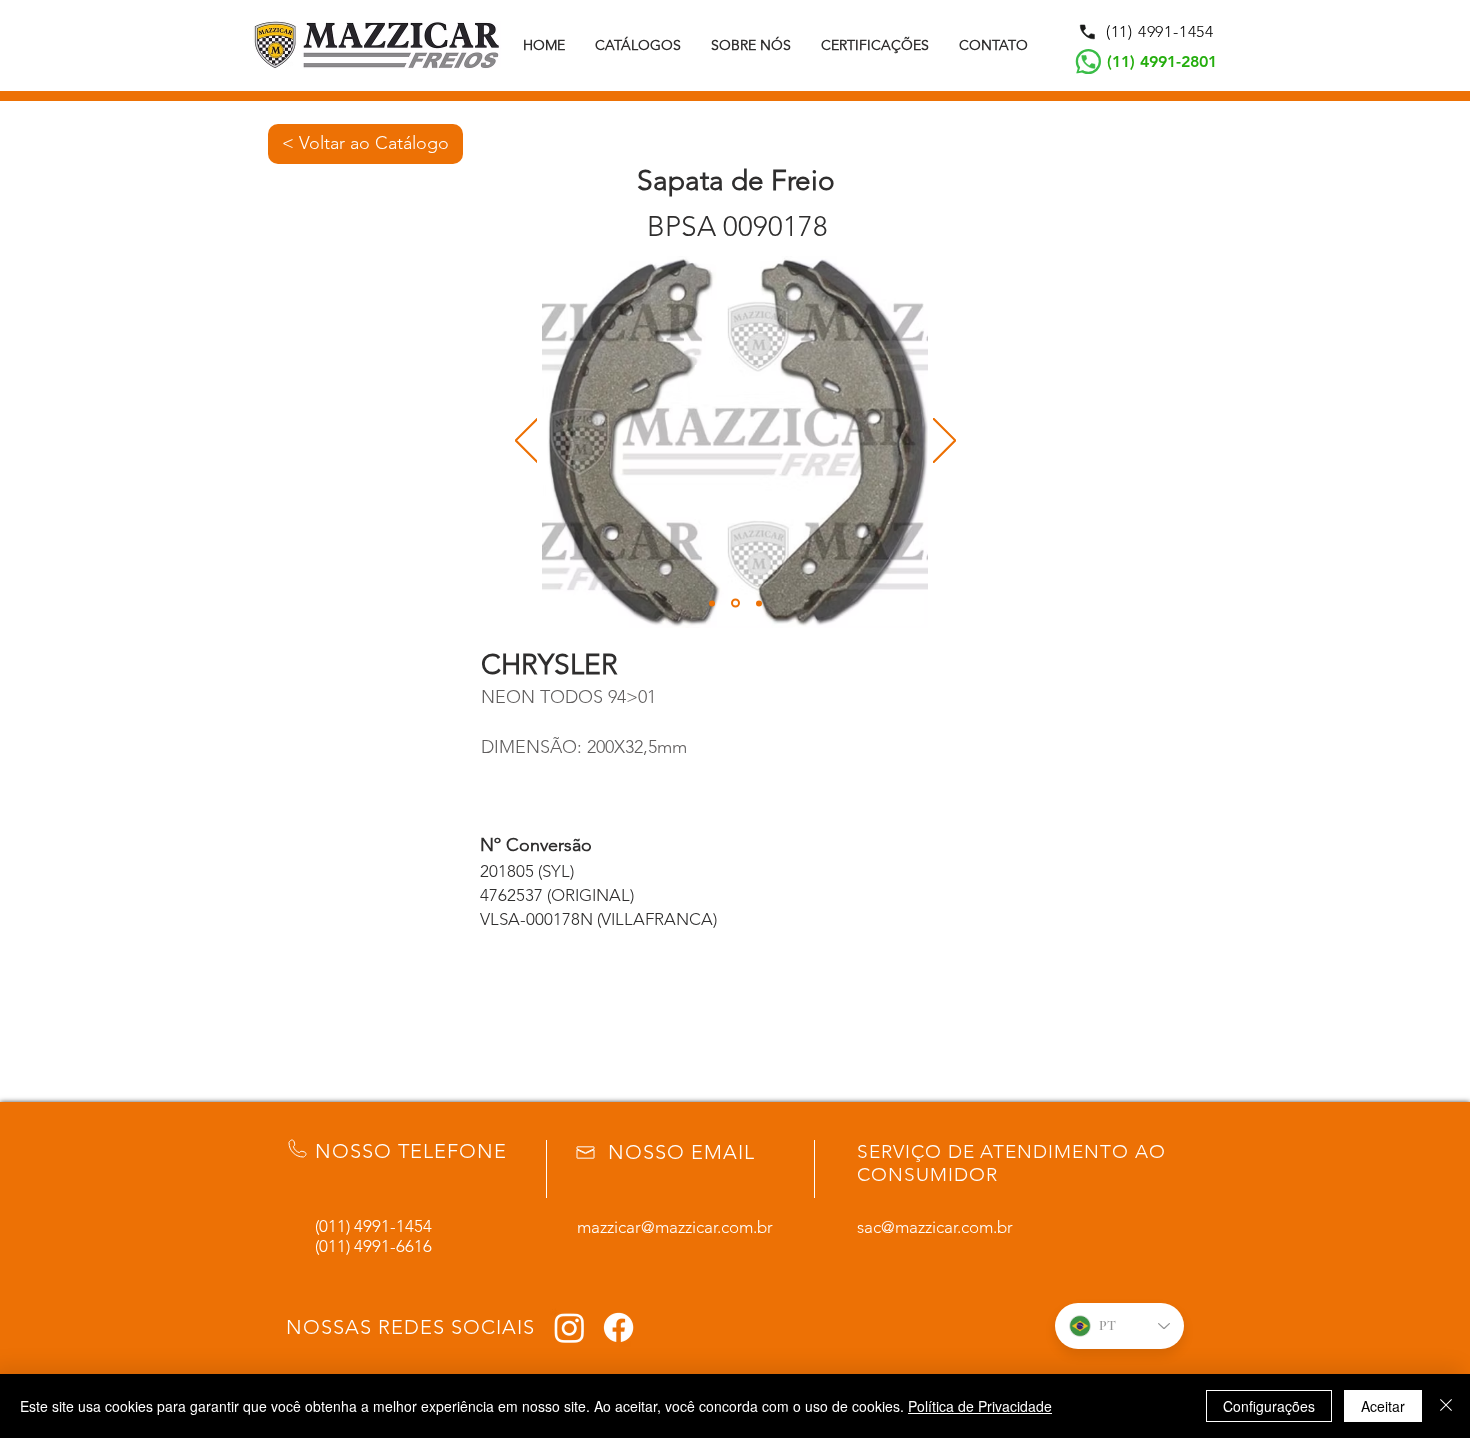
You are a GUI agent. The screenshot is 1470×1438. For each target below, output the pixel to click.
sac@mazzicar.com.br (935, 1227)
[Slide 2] (735, 603)
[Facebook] (618, 1327)
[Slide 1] (712, 603)
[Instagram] (569, 1327)
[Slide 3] (759, 603)
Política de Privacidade (980, 1406)
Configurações (1269, 1406)
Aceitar (1383, 1406)
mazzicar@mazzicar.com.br (675, 1227)
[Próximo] (944, 442)
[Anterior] (526, 442)
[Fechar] (1446, 1406)
